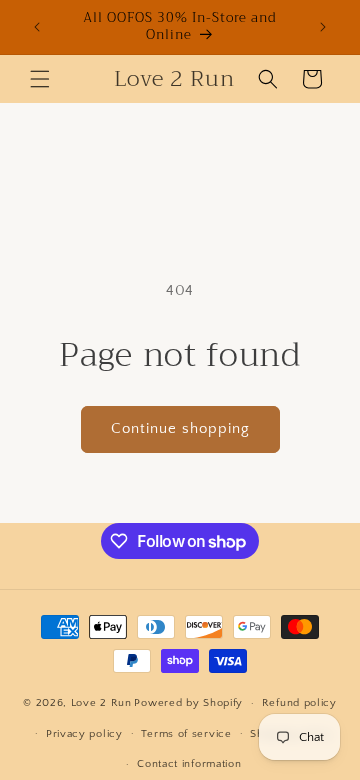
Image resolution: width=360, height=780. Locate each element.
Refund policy (299, 703)
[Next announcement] (323, 27)
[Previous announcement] (37, 27)
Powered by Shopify (188, 703)
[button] (40, 79)
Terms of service (186, 734)
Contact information (189, 764)
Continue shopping (180, 428)
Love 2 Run (101, 703)
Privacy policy (84, 734)
